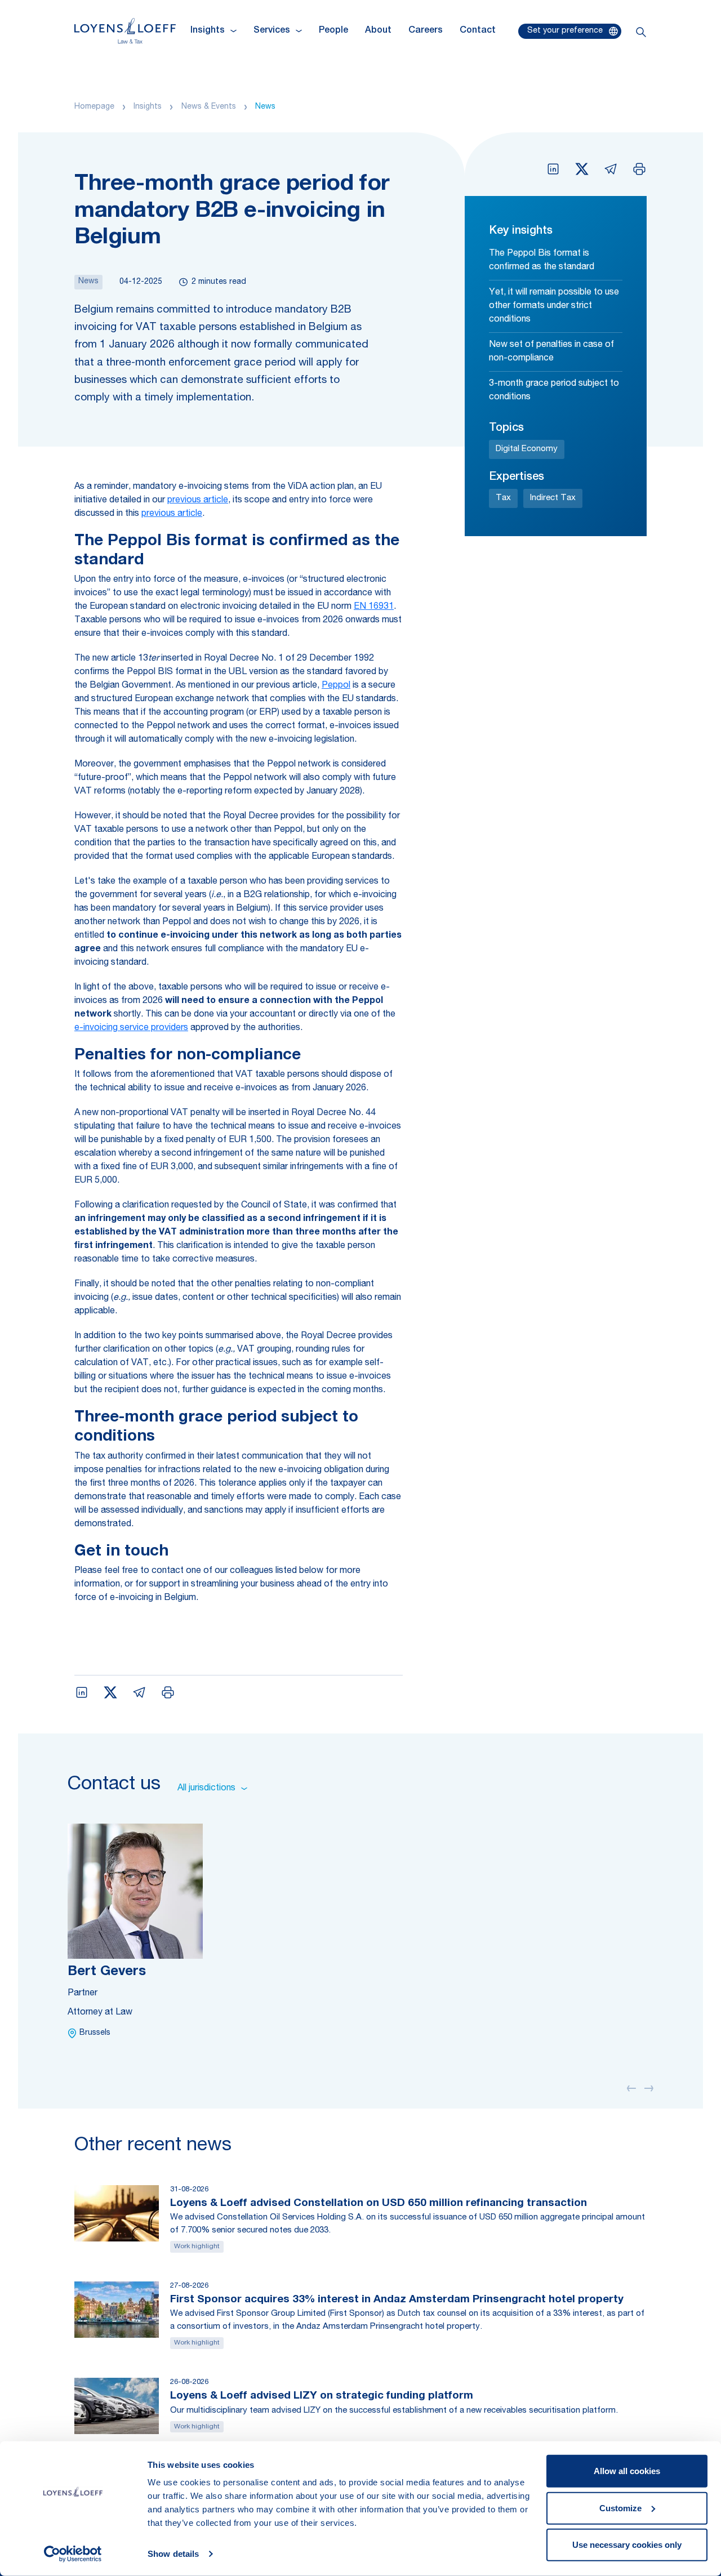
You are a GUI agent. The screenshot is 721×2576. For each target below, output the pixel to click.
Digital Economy (527, 449)
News (265, 107)
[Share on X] (582, 169)
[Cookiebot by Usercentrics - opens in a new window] (73, 2554)
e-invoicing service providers (131, 1028)
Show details (173, 2554)
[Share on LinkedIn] (553, 169)
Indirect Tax (553, 498)
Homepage (94, 107)
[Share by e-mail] (611, 169)
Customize (620, 2508)
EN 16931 (374, 607)
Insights (148, 107)
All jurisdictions (206, 1789)
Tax (503, 498)
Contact (478, 31)
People (333, 31)
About (378, 31)
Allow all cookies (627, 2471)
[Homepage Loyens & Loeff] (125, 31)
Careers (426, 31)
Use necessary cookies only (627, 2545)
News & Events (209, 107)
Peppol (336, 686)
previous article (198, 501)
